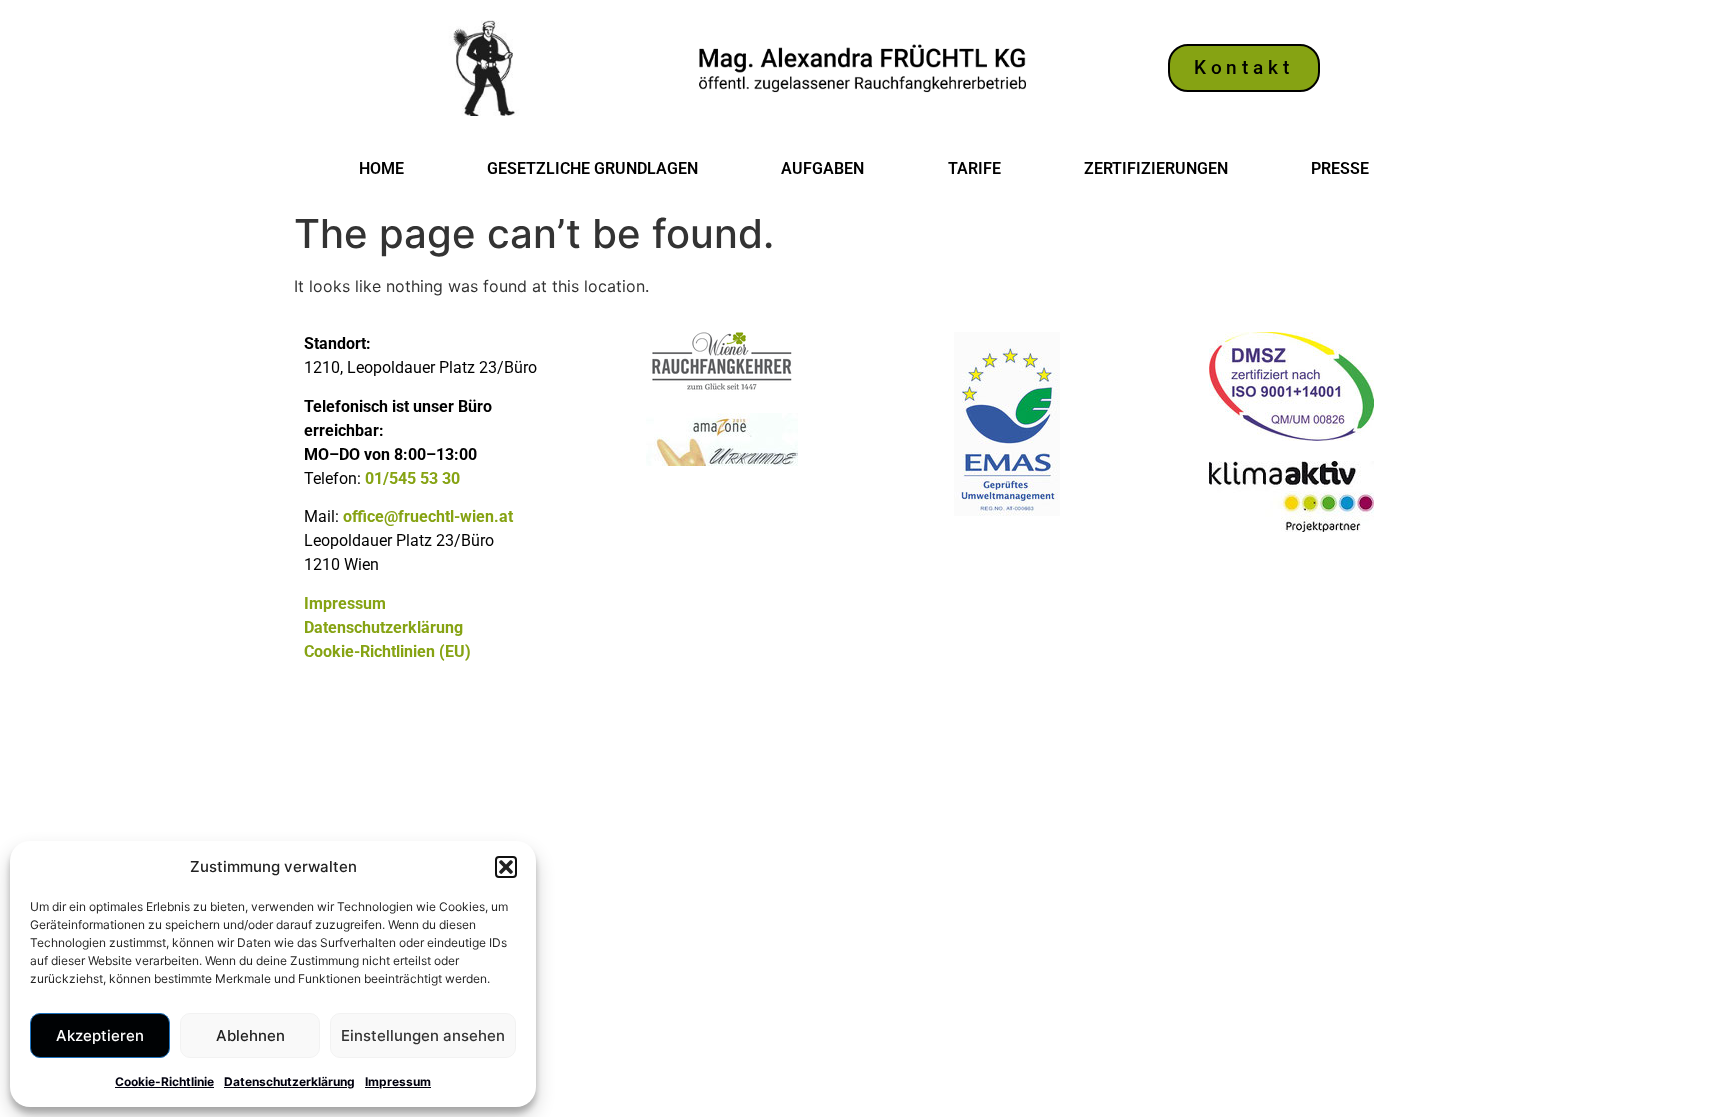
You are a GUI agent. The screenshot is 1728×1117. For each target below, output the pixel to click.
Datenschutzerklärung (289, 1081)
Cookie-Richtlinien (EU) (387, 651)
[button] (506, 867)
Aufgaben (822, 168)
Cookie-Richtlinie (164, 1081)
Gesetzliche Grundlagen (592, 168)
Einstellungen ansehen (423, 1035)
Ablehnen (250, 1035)
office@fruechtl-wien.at (428, 516)
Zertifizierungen (1156, 168)
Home (381, 168)
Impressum (398, 1081)
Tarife (974, 168)
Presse (1340, 168)
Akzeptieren (100, 1035)
